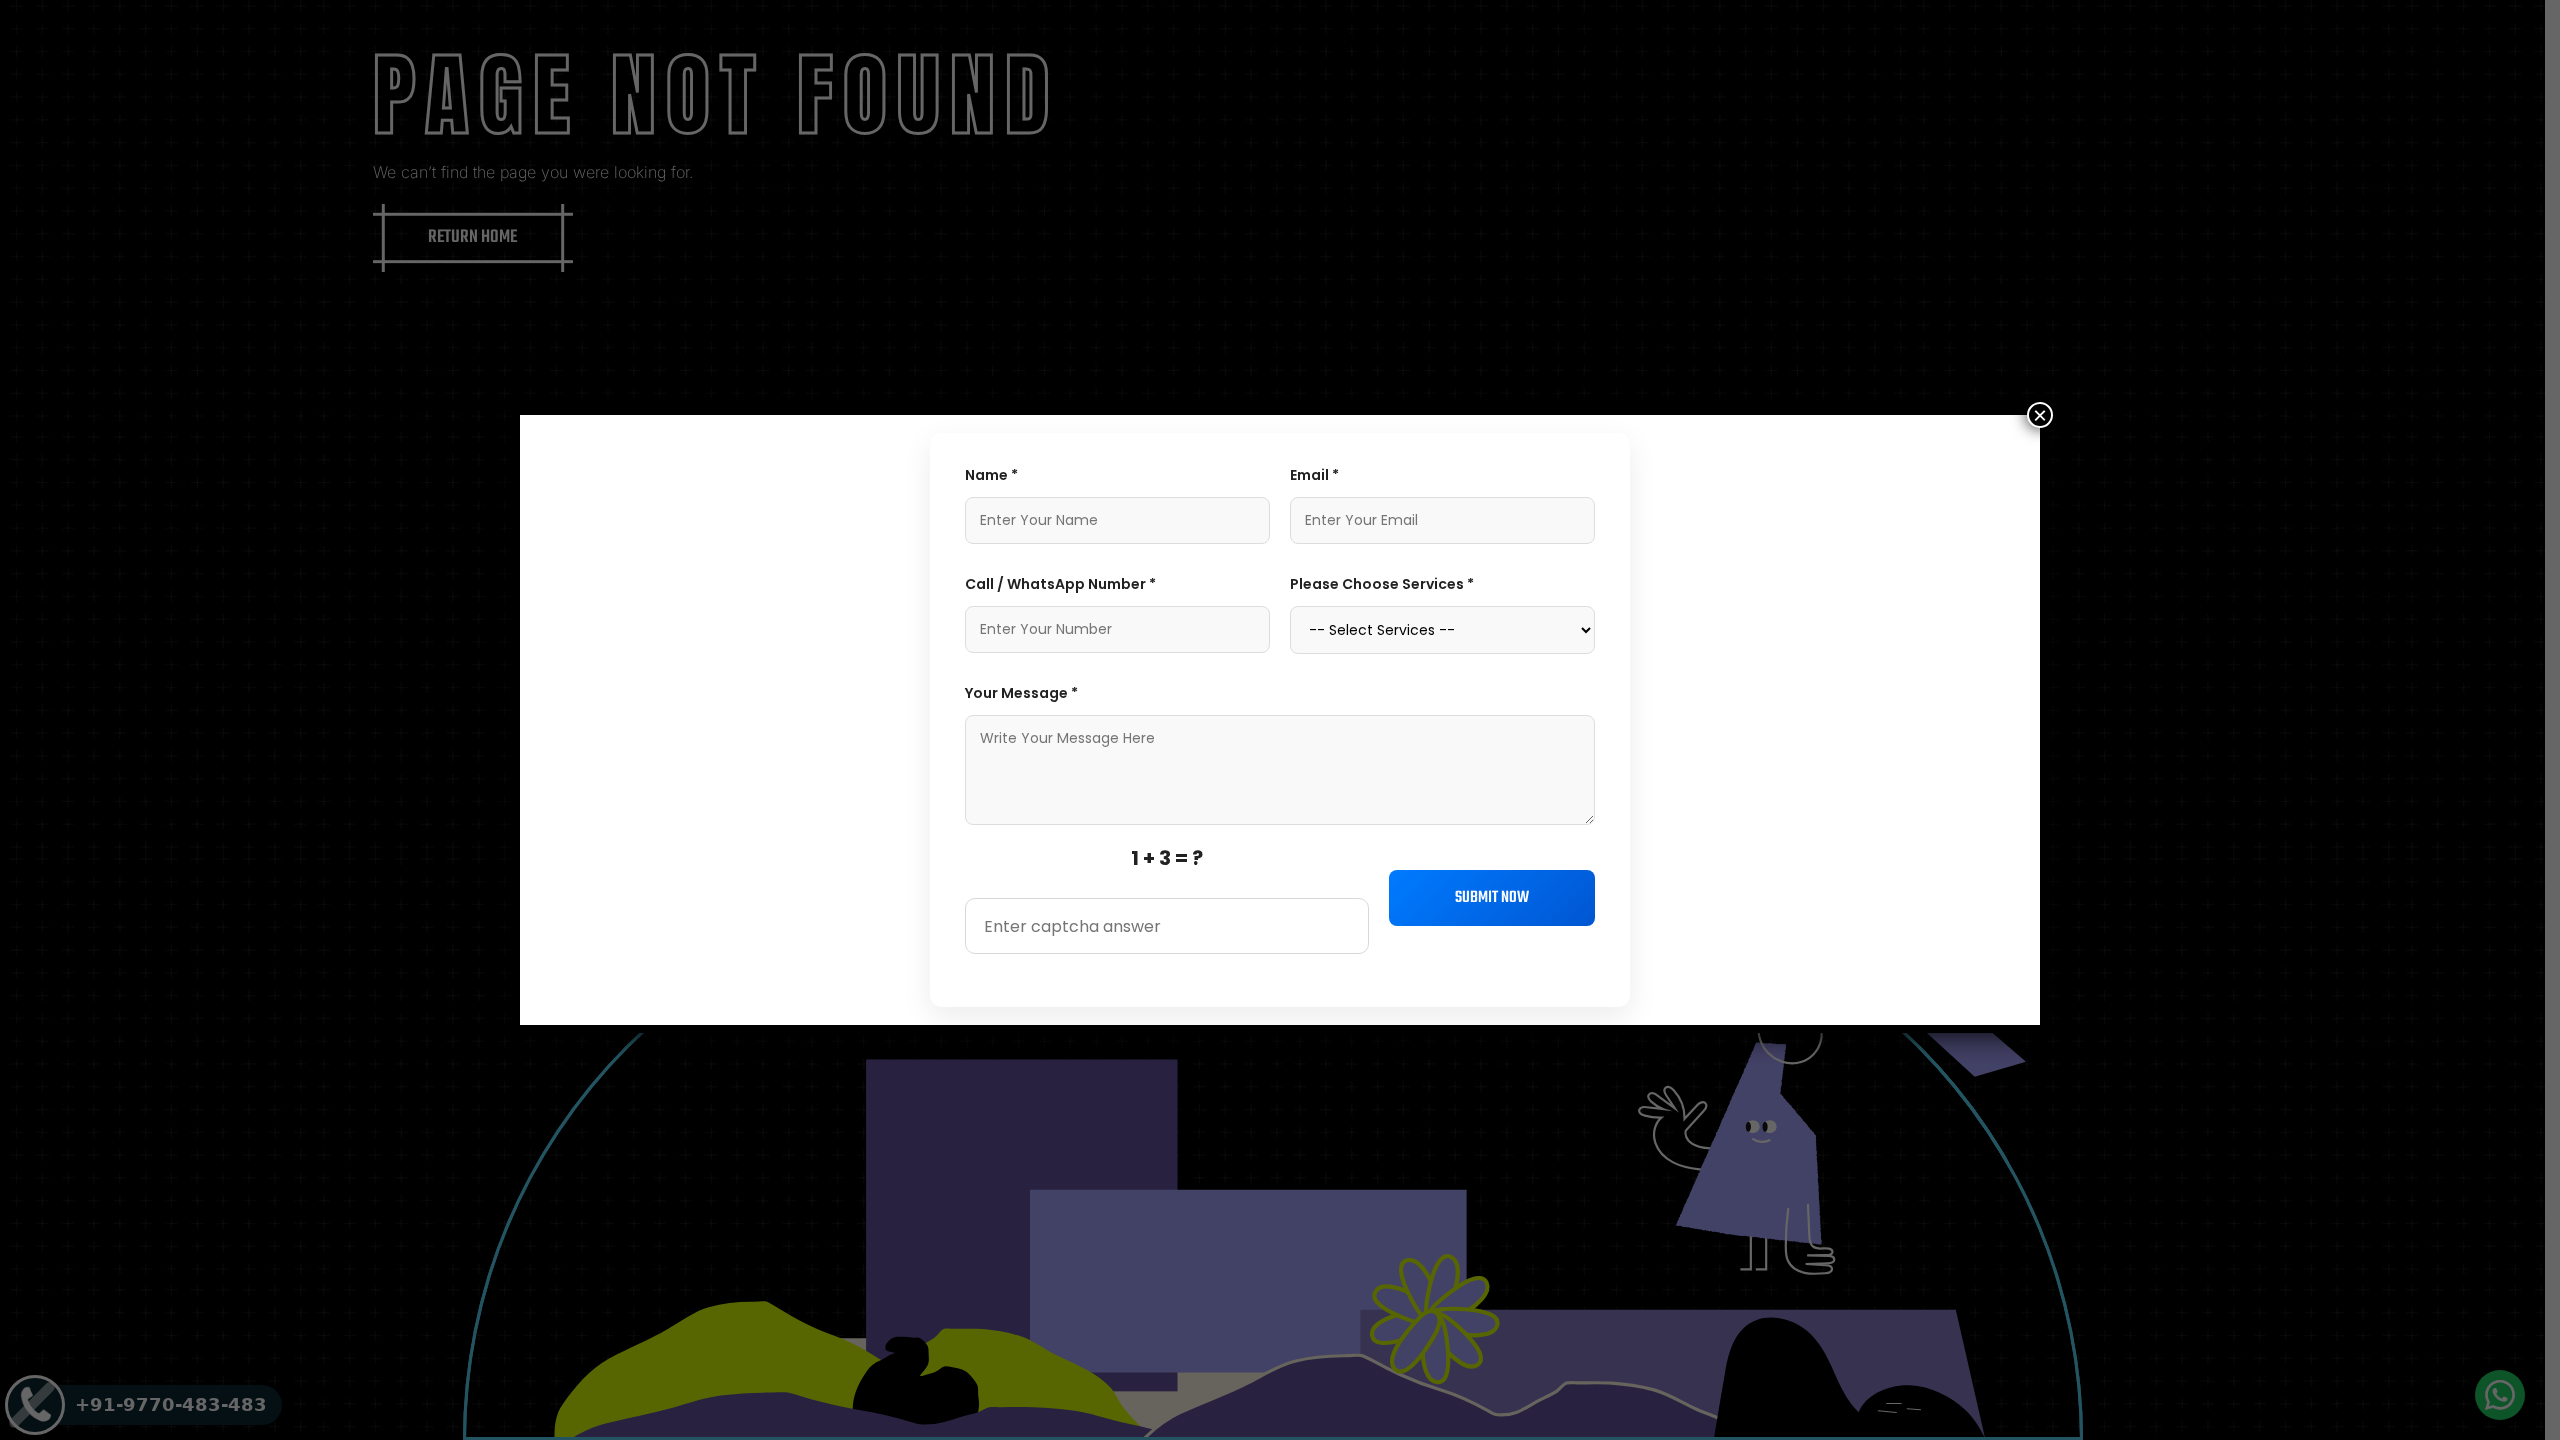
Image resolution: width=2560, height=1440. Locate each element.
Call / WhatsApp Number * (1060, 584)
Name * (991, 475)
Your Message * (1021, 693)
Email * (1314, 475)
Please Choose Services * (1382, 584)
